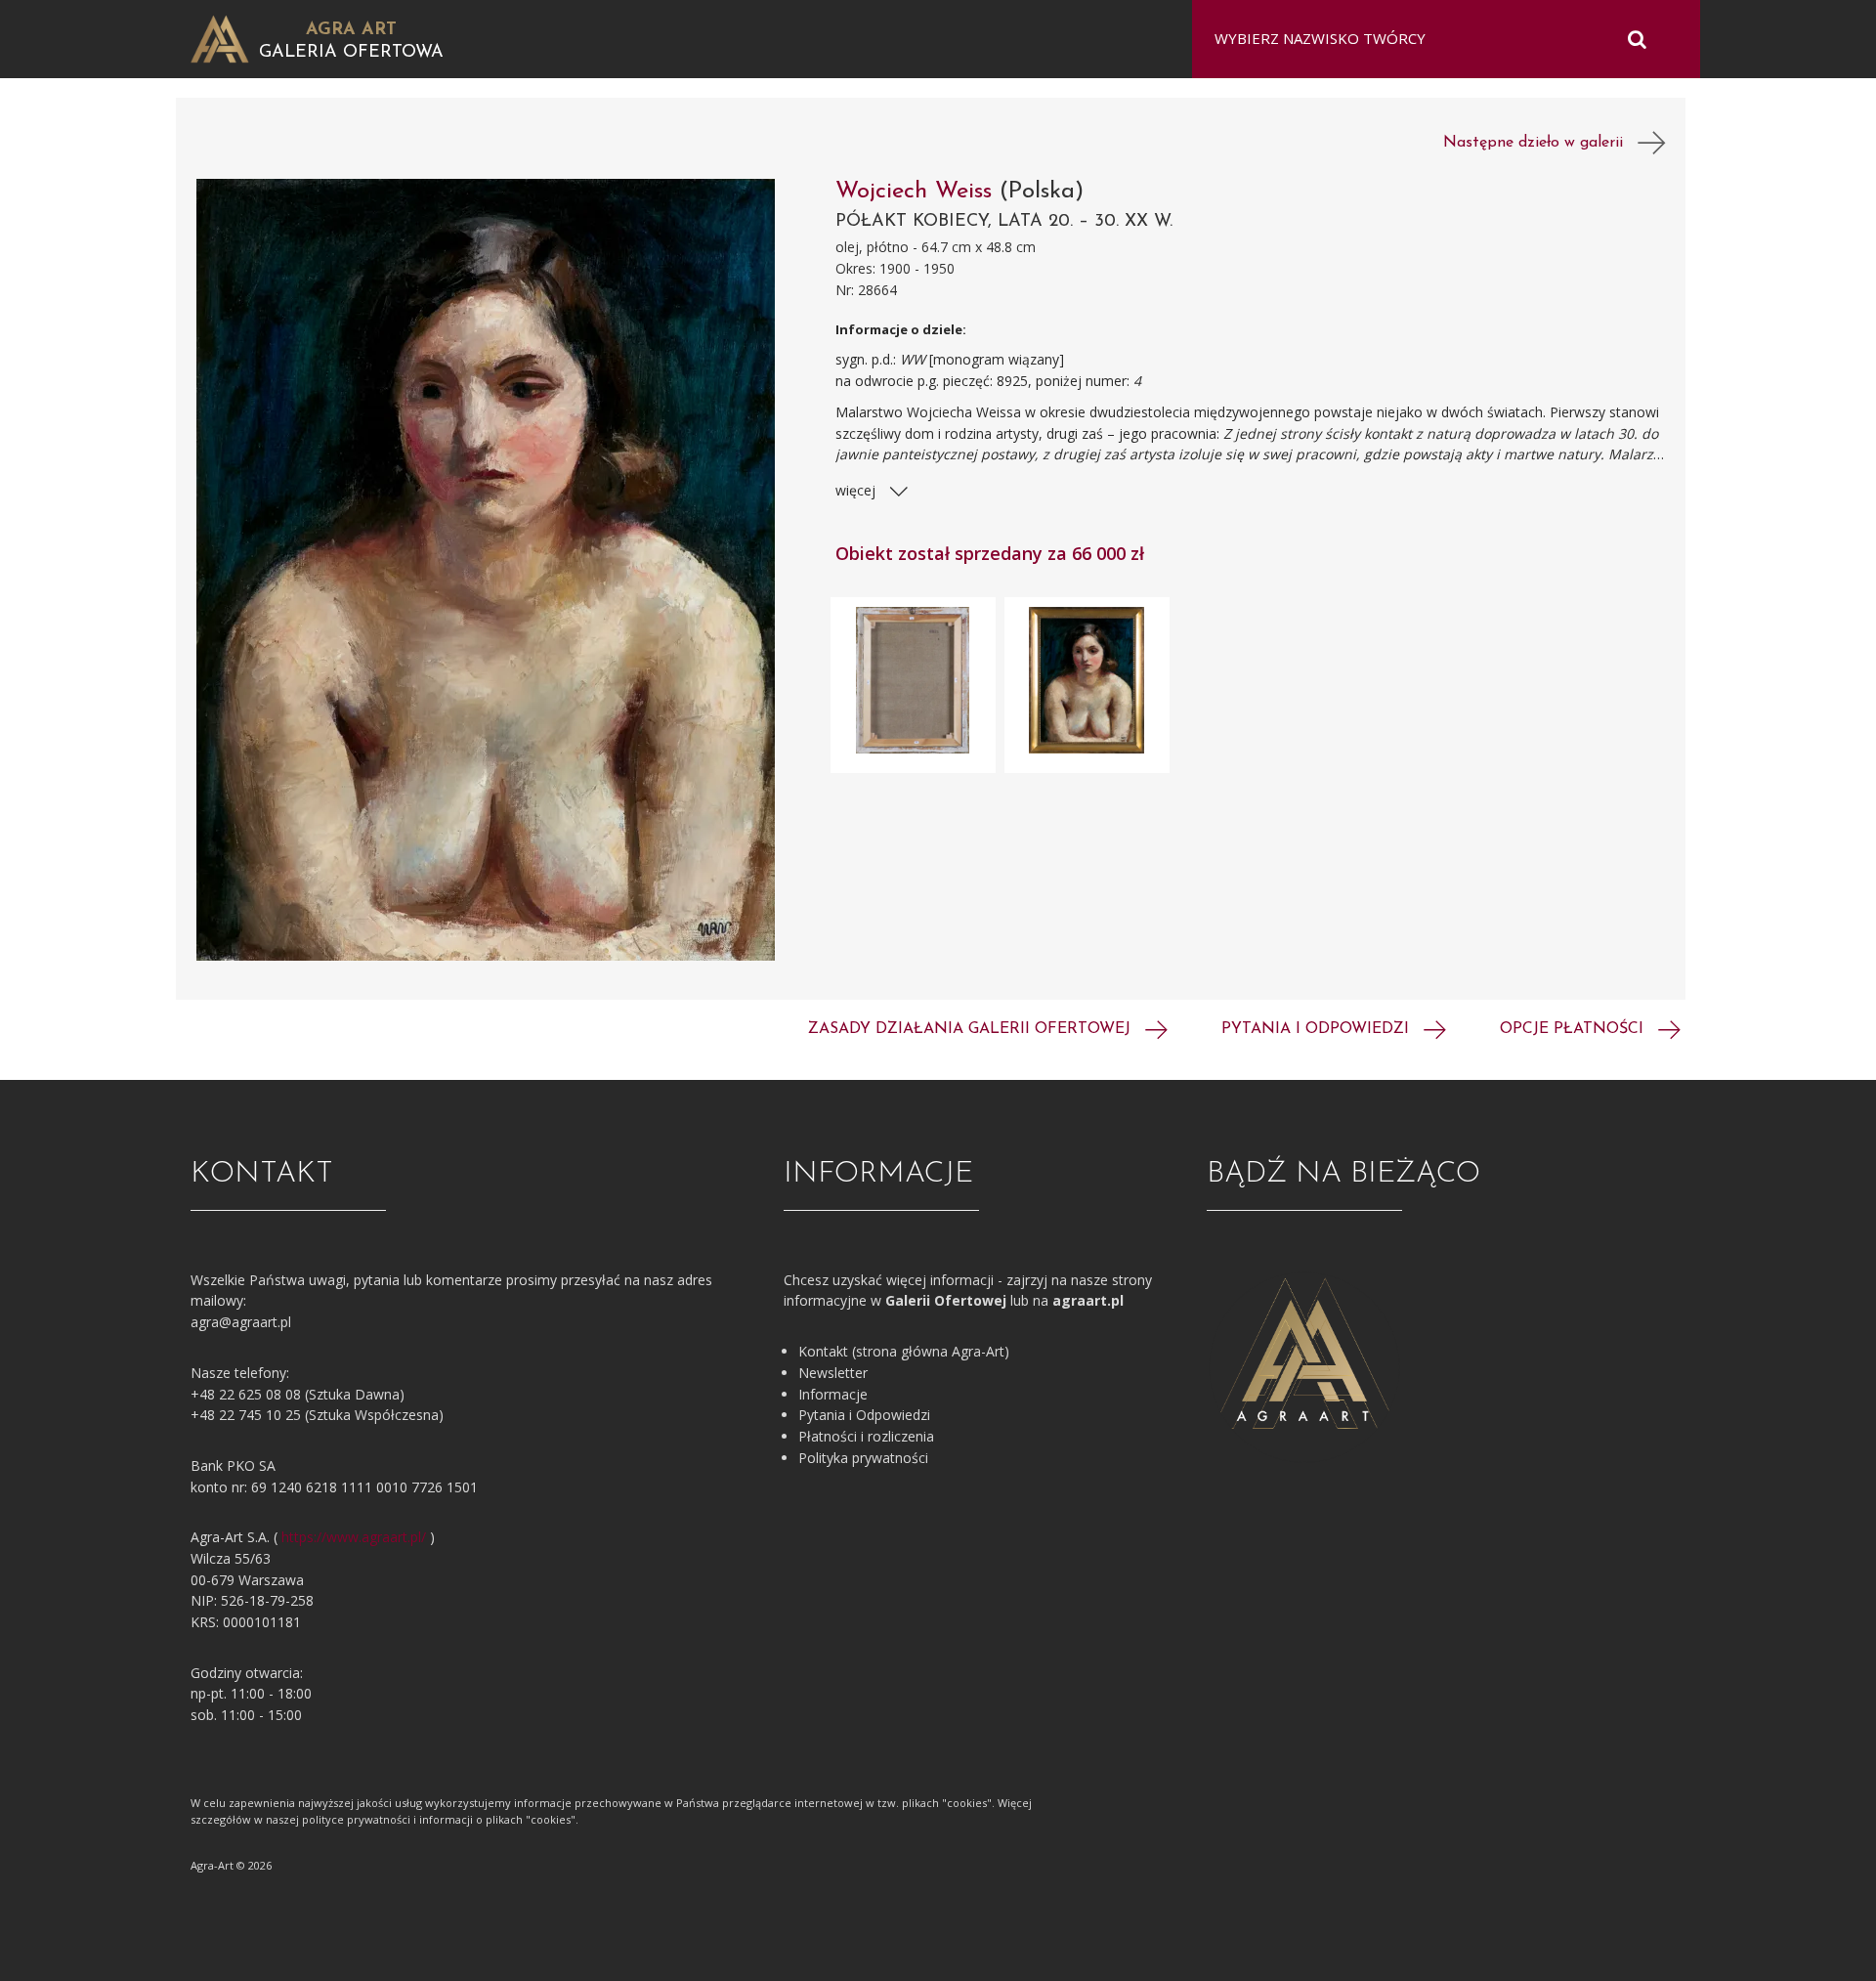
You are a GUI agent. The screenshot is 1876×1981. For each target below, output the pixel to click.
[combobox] (1434, 39)
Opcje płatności (1574, 1029)
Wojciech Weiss (917, 192)
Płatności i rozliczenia (866, 1436)
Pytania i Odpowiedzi (864, 1415)
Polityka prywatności (863, 1458)
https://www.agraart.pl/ (354, 1537)
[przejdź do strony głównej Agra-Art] (220, 38)
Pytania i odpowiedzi (1318, 1029)
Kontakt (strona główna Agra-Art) (904, 1351)
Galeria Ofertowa (351, 53)
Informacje (833, 1394)
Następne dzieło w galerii (1540, 143)
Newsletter (833, 1373)
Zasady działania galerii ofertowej (972, 1029)
